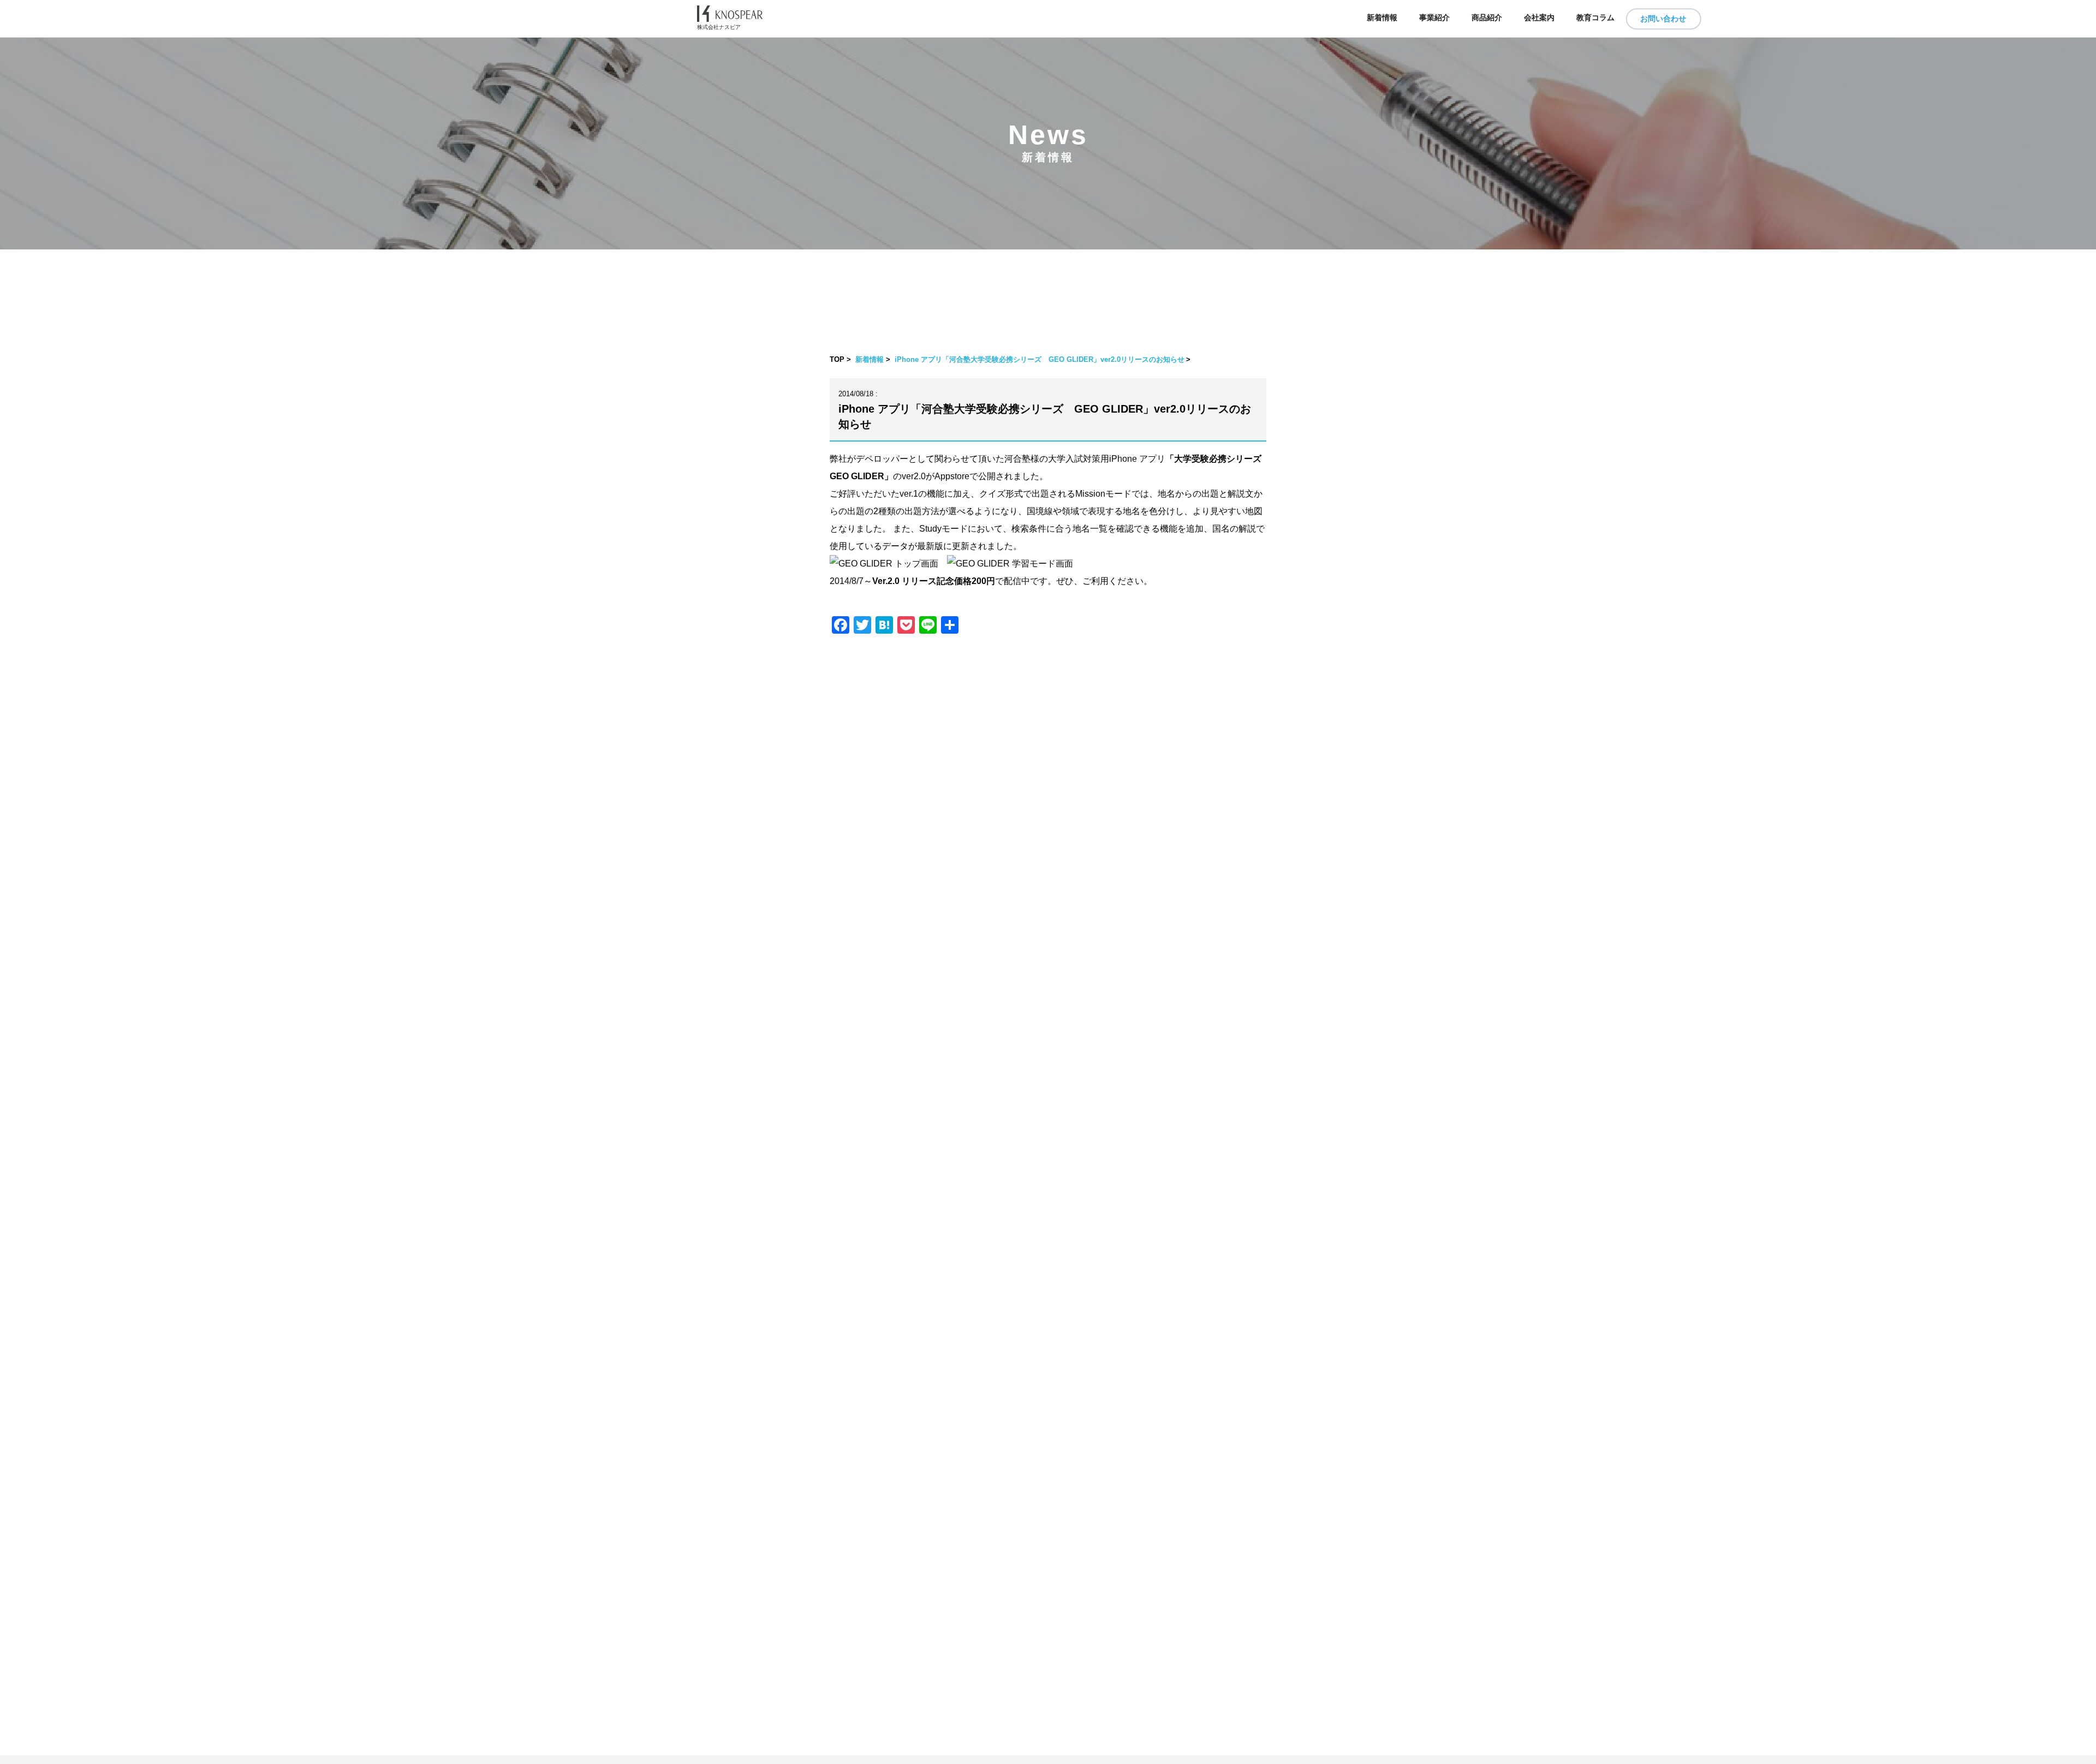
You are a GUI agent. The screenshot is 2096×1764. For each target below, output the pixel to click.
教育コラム (1595, 18)
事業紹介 (1434, 18)
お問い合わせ (1663, 19)
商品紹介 (1487, 18)
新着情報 (1382, 18)
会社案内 (1539, 18)
